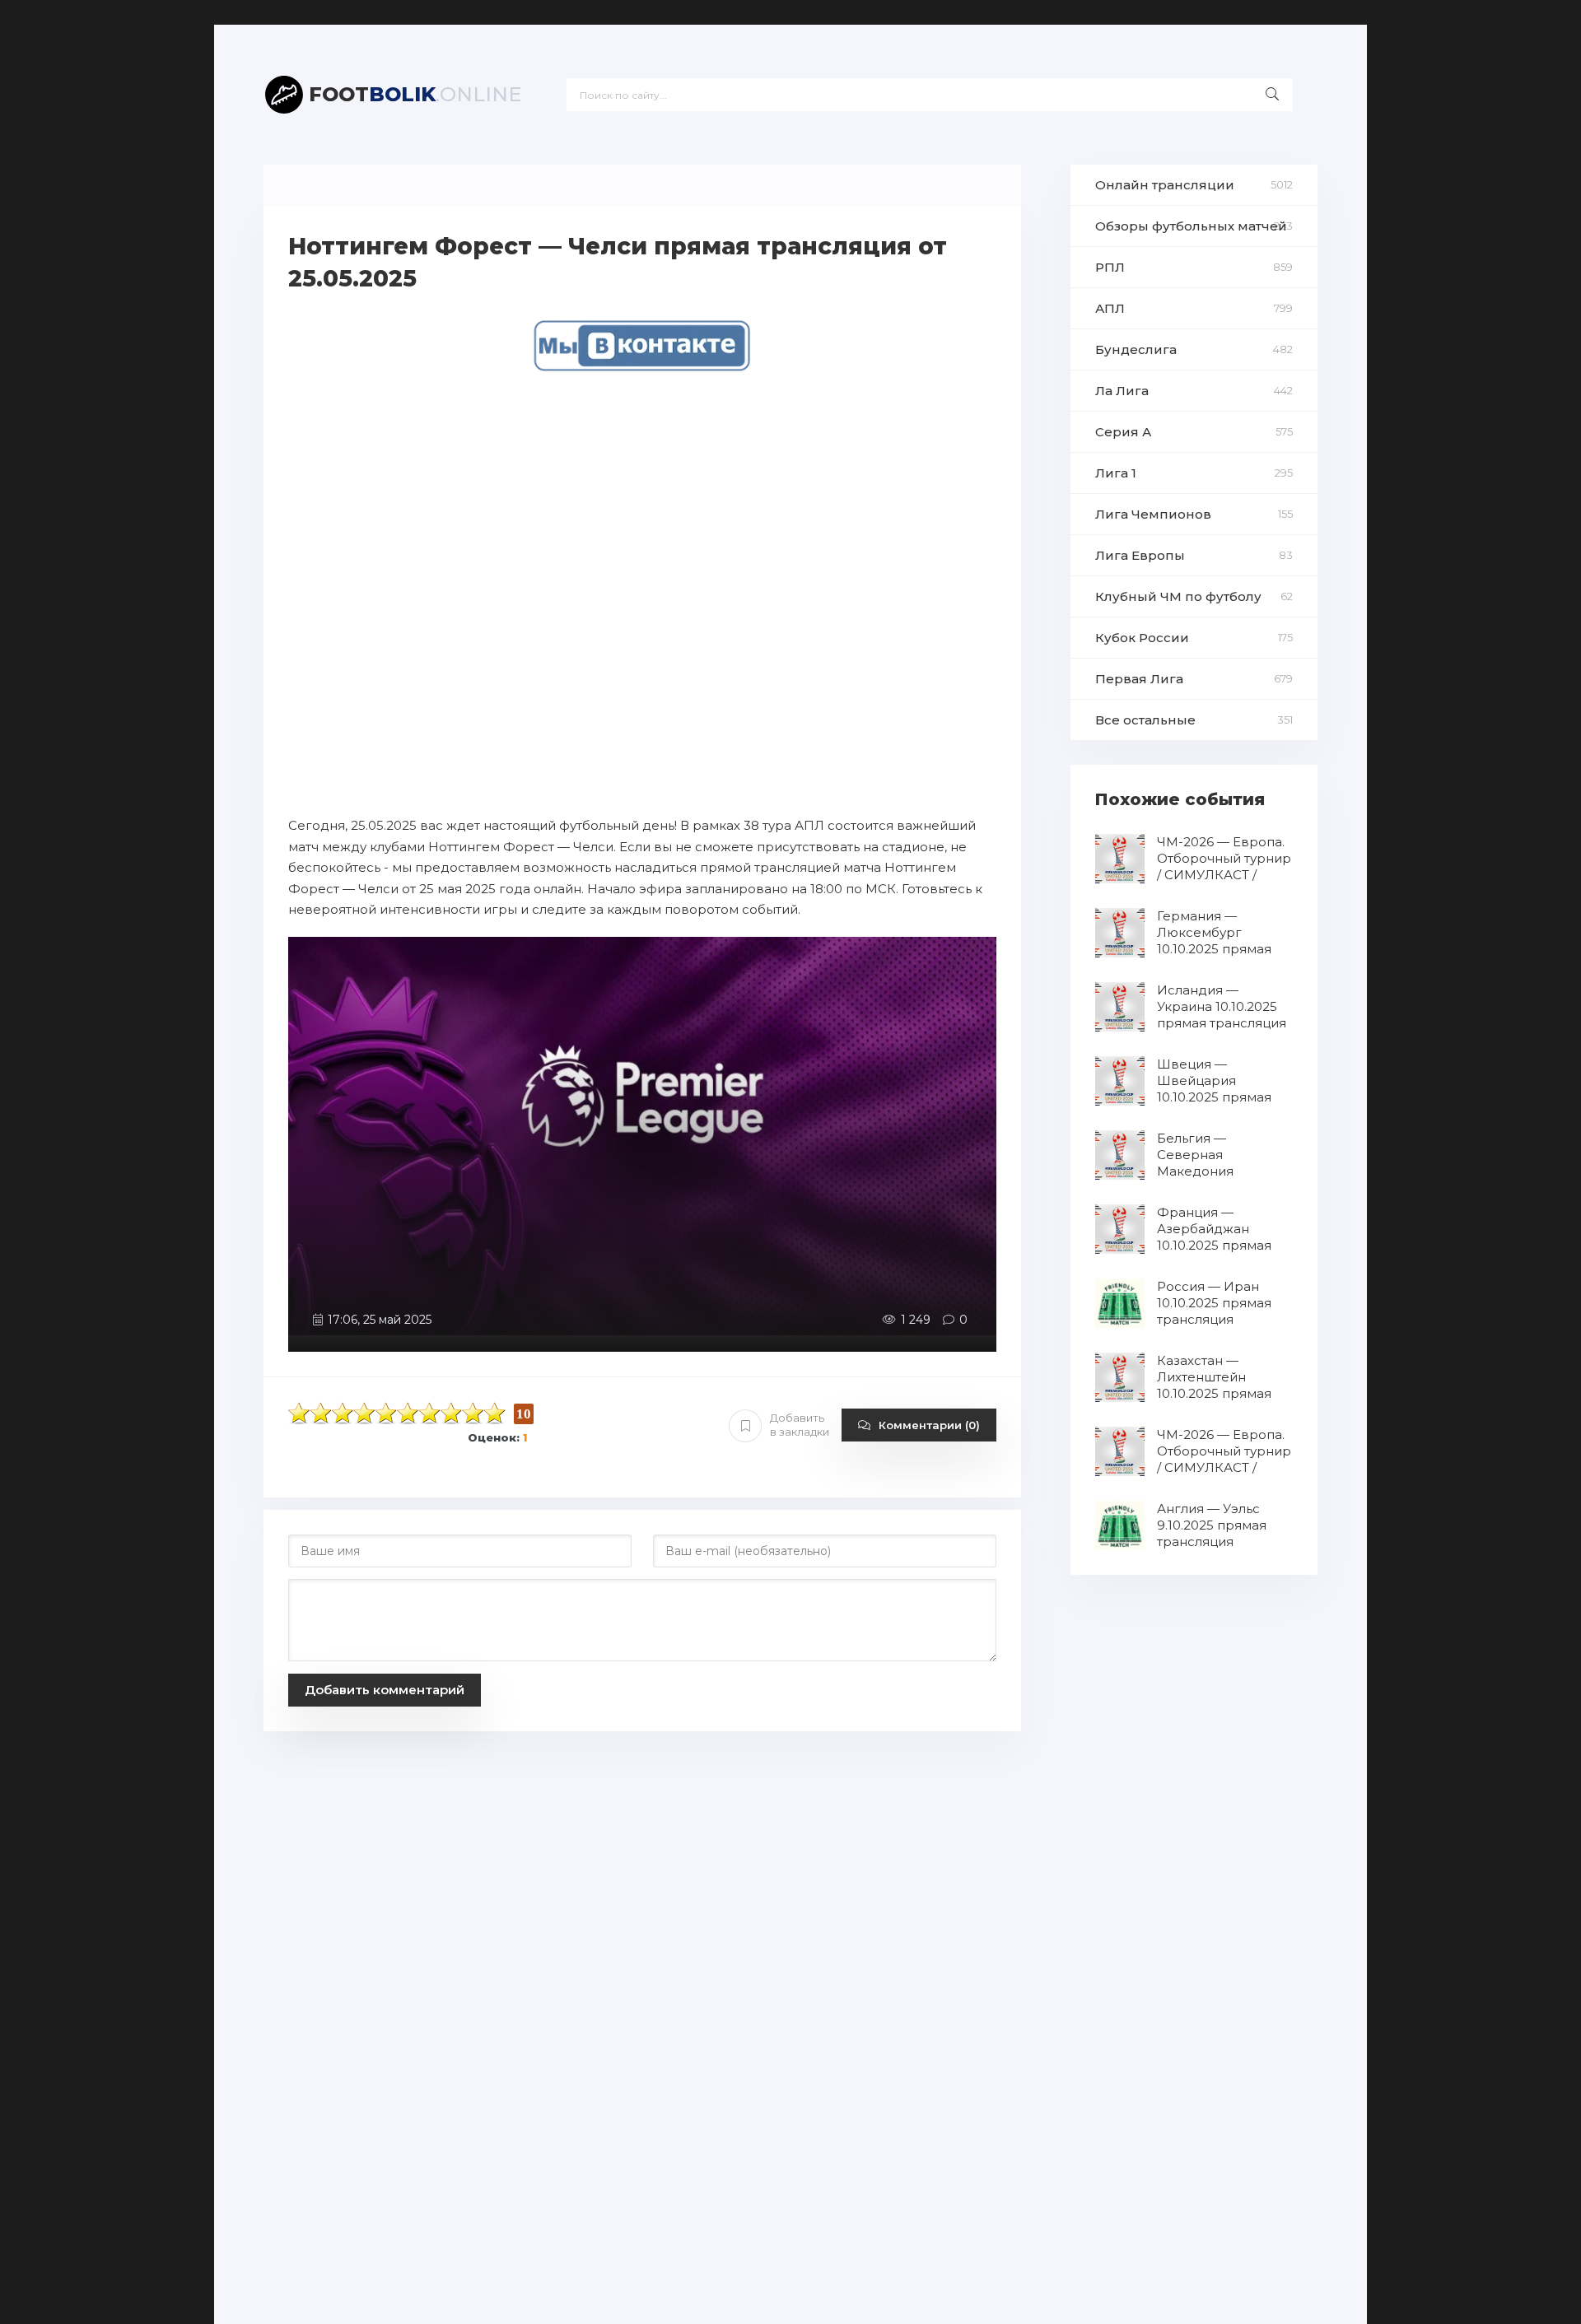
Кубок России (1142, 638)
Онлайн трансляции (1165, 185)
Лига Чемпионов (1153, 514)
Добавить (800, 1425)
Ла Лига (1122, 391)
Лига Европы (1140, 555)
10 (495, 1413)
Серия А (1123, 432)
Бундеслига (1136, 349)
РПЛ (1110, 267)
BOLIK (415, 94)
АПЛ (1110, 308)
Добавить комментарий (385, 1690)
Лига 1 (1116, 473)
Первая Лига (1139, 679)
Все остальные (1145, 720)
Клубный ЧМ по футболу (1178, 596)
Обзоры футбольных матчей (1191, 226)
